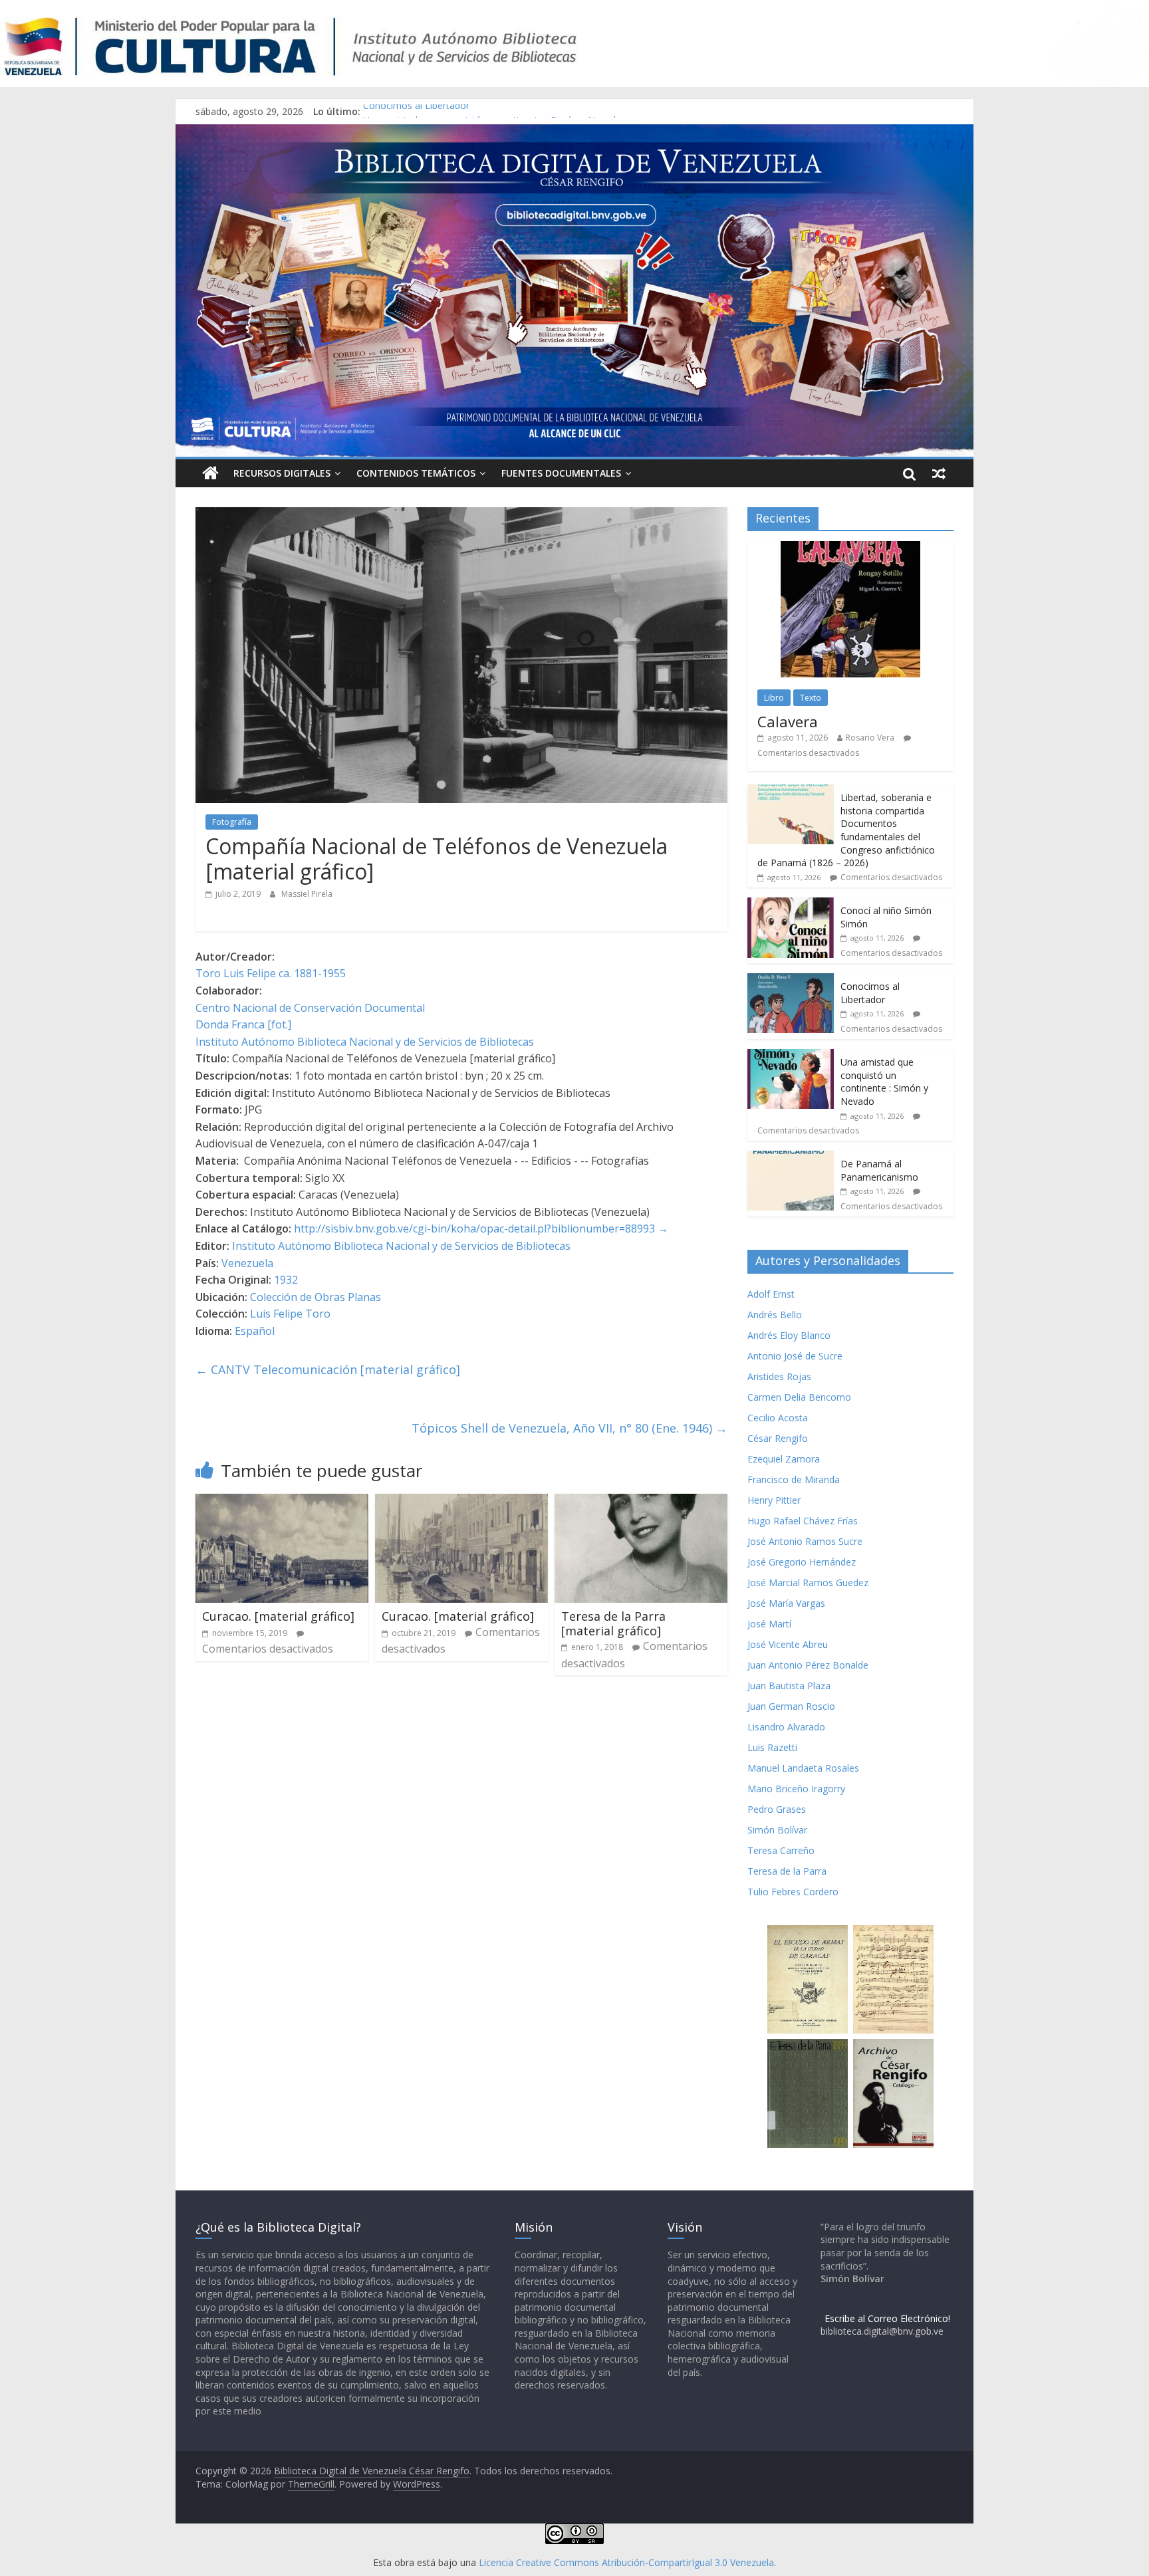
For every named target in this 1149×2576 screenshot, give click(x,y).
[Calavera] (850, 548)
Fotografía (232, 822)
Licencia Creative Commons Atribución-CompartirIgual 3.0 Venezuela (626, 2562)
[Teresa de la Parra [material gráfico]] (641, 1502)
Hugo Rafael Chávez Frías (803, 1521)
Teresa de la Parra (787, 1871)
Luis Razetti (772, 1747)
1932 (286, 1280)
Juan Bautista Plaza (789, 1686)
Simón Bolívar (777, 1830)
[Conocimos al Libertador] (791, 980)
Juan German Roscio (791, 1706)
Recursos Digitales (282, 473)
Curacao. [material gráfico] (278, 1616)
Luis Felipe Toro (290, 1314)
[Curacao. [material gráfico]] (282, 1502)
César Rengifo (778, 1438)
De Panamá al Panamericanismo (879, 1170)
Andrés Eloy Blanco (789, 1335)
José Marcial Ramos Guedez (808, 1582)
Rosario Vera (870, 738)
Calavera (788, 721)
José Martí (769, 1624)
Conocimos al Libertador (416, 111)
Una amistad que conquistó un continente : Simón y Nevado (884, 1082)
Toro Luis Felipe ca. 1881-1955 (271, 973)
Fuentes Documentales (561, 473)
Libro (774, 698)
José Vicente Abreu (788, 1644)
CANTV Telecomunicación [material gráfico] (328, 1369)
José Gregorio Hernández (802, 1562)
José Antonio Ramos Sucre (805, 1541)
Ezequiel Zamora (784, 1459)
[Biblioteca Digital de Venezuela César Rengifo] (574, 132)
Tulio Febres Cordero (793, 1892)
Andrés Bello (775, 1315)
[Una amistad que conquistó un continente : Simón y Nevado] (791, 1056)
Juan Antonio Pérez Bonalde (808, 1665)
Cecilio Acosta (778, 1418)
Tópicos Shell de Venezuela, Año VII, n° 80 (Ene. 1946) (570, 1428)
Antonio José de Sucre (795, 1356)
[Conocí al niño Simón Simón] (791, 904)
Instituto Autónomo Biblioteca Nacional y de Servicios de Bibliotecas (365, 1042)
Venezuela (247, 1263)
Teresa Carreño (781, 1850)
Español (255, 1331)
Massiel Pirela (307, 894)
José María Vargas (786, 1603)
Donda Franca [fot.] (243, 1024)
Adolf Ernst (771, 1294)
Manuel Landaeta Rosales (803, 1768)
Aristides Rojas (779, 1376)
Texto (811, 698)
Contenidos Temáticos (416, 473)
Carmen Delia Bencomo (799, 1397)
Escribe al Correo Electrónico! (887, 2318)
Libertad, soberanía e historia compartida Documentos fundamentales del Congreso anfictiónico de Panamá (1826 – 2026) (846, 830)
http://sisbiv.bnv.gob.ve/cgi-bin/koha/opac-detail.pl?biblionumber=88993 (474, 1229)
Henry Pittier (774, 1500)
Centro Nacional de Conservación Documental (310, 1008)
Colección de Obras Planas (316, 1297)
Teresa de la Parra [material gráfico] (613, 1623)
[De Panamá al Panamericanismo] (791, 1158)
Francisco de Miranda (794, 1479)
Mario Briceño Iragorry (796, 1789)
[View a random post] (939, 473)
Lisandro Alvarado (786, 1727)
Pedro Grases (777, 1809)
